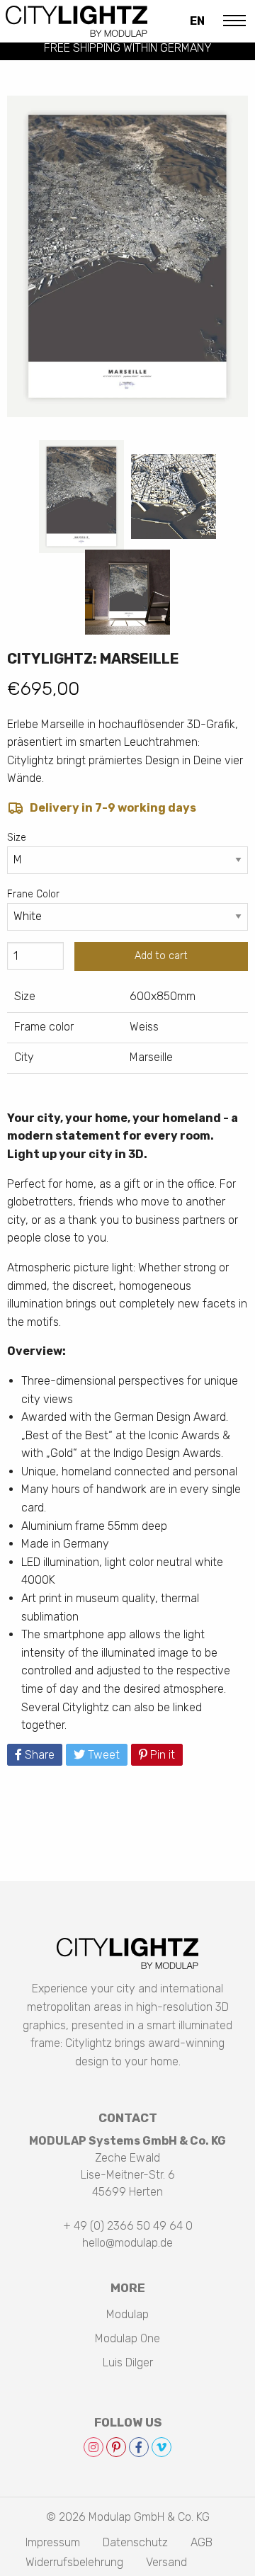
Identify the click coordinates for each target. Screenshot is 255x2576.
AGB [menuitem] (202, 2543)
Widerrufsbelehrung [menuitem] (74, 2563)
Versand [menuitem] (166, 2563)
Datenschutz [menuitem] (135, 2543)
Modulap (127, 2314)
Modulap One (127, 2338)
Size (17, 838)
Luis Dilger (128, 2362)
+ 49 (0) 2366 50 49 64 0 (128, 2226)
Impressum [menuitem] (53, 2543)
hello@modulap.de (127, 2243)
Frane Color (33, 894)
